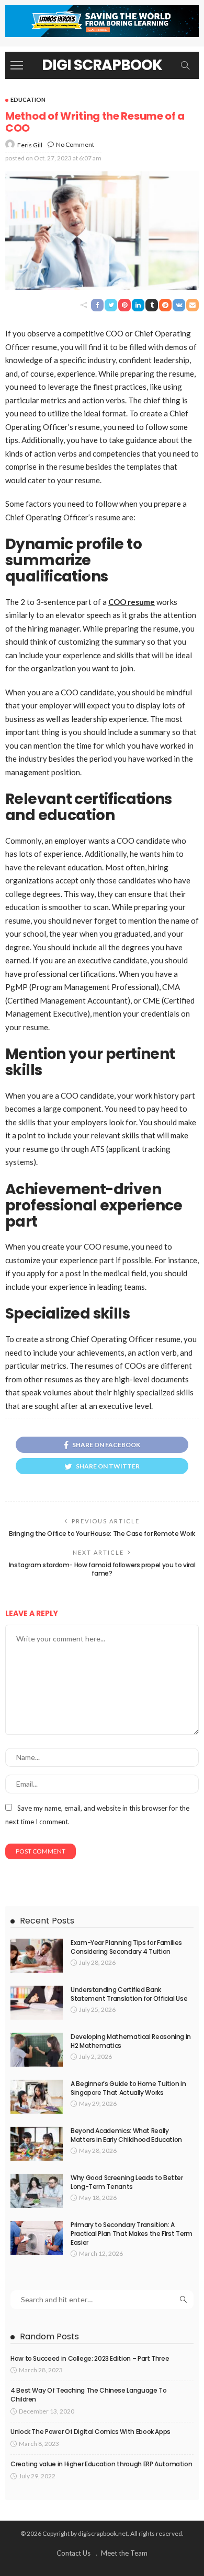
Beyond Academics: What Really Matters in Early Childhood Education (126, 2135)
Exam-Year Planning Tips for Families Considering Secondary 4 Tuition (126, 1947)
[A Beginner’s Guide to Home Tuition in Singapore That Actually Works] (37, 2097)
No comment (75, 144)
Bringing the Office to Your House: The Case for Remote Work (102, 1534)
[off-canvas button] (17, 65)
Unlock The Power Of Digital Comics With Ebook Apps (90, 2432)
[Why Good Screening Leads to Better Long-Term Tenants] (37, 2191)
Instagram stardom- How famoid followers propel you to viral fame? (102, 1569)
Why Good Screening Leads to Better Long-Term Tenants (127, 2182)
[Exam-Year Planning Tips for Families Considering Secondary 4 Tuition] (37, 1956)
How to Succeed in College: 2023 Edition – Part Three (90, 2358)
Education (28, 100)
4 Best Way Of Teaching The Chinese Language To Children (88, 2395)
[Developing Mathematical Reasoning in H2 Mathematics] (37, 2050)
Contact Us (73, 2553)
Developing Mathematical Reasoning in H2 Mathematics (131, 2041)
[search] (185, 65)
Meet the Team (124, 2553)
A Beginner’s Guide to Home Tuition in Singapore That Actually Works (128, 2088)
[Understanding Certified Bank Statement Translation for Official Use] (37, 2003)
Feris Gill (30, 145)
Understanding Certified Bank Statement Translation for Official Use (129, 1994)
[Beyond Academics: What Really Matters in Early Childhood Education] (37, 2144)
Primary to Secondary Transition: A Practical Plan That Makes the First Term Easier (132, 2234)
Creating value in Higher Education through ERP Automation (101, 2464)
